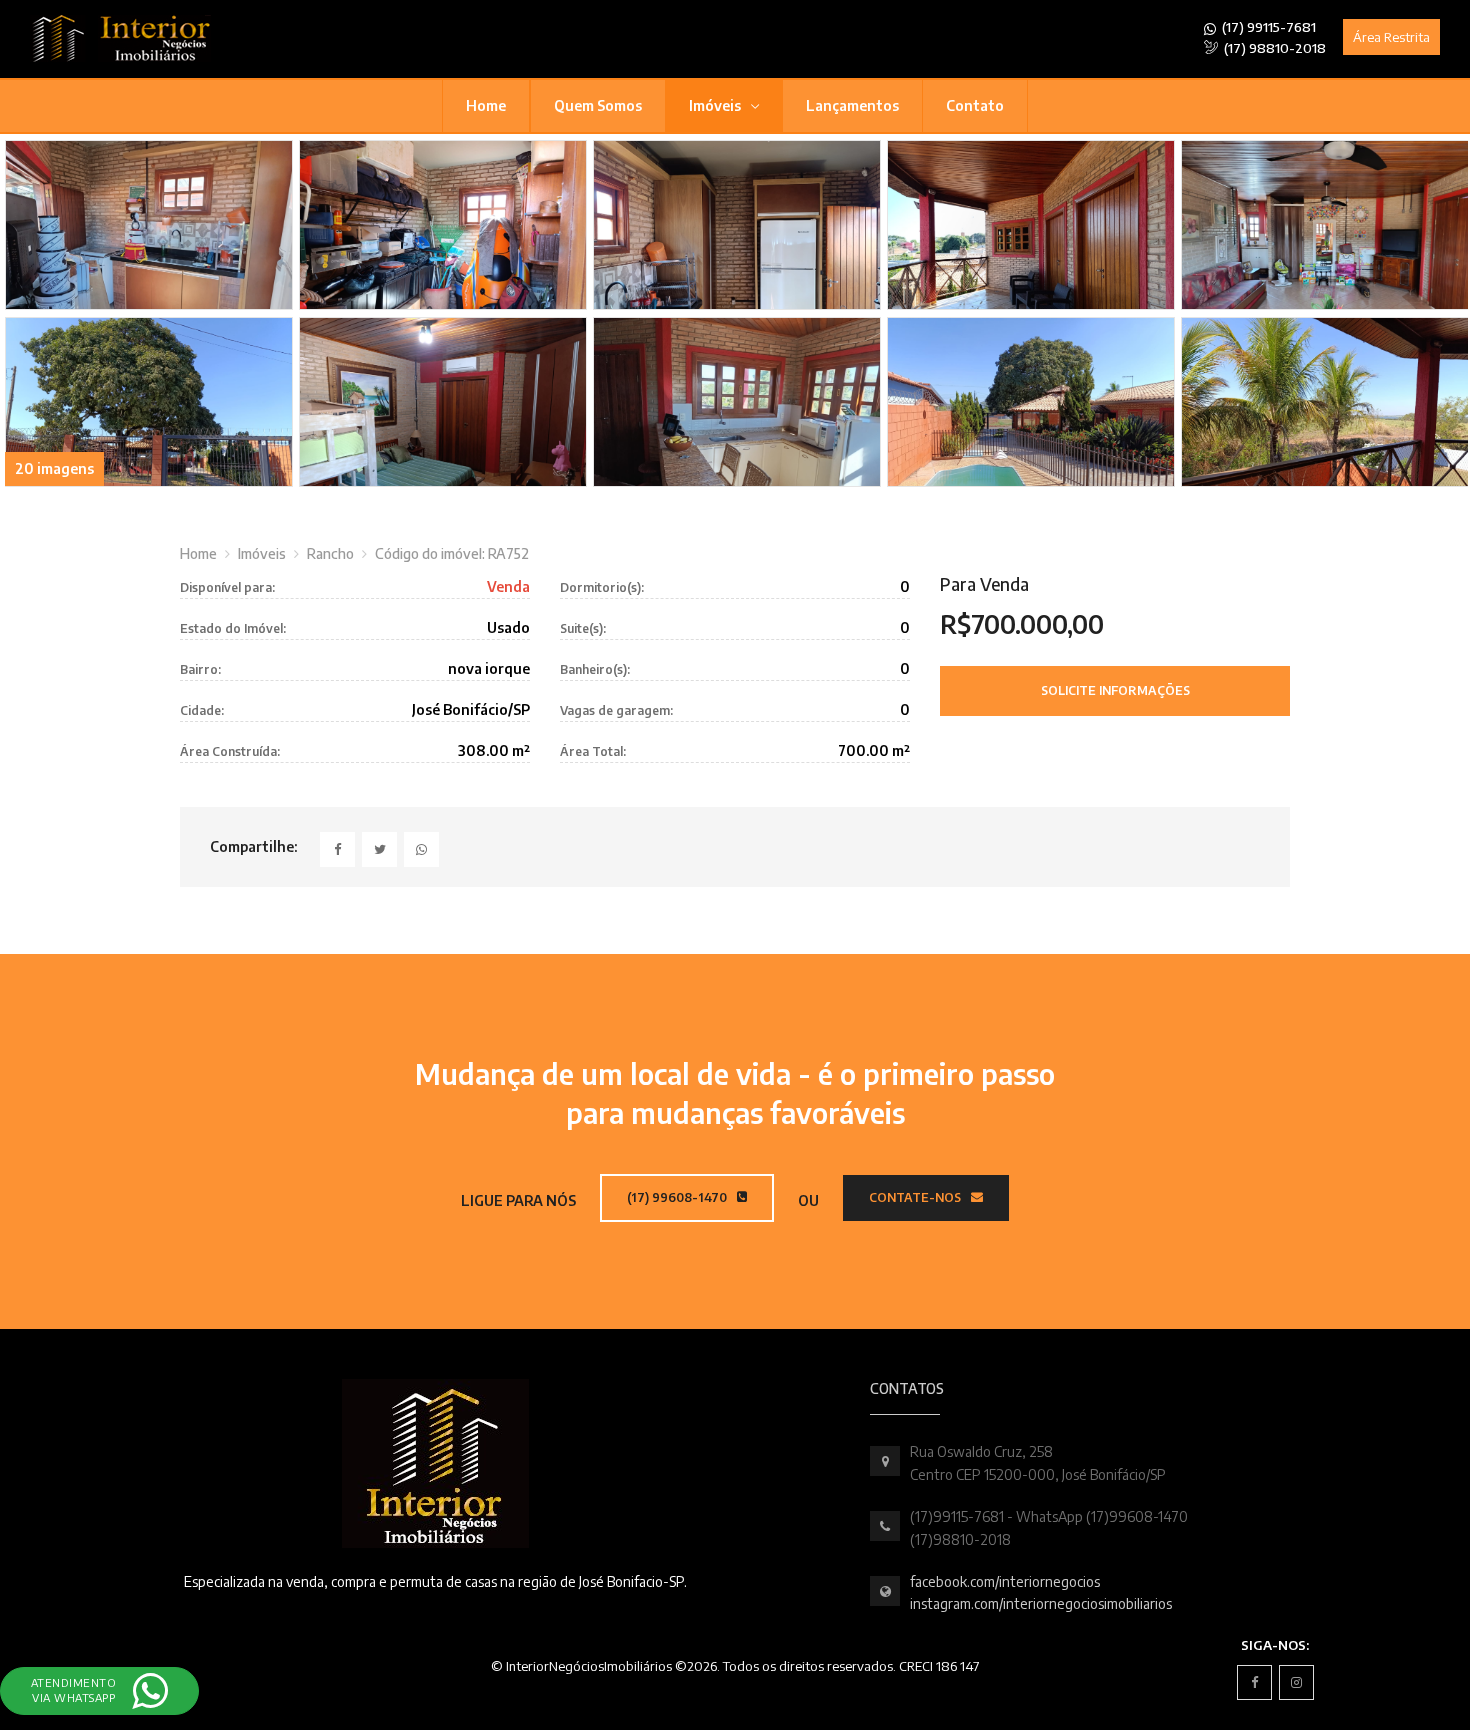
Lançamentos (852, 105)
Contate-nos (916, 1197)
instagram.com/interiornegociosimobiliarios (1041, 1603)
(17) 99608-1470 (678, 1197)
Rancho (330, 553)
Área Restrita (1391, 37)
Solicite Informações (1115, 690)
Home (486, 105)
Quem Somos (598, 105)
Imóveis (716, 105)
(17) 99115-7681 (1267, 27)
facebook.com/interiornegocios (1005, 1581)
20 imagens (54, 468)
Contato (975, 105)
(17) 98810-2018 (1273, 48)
